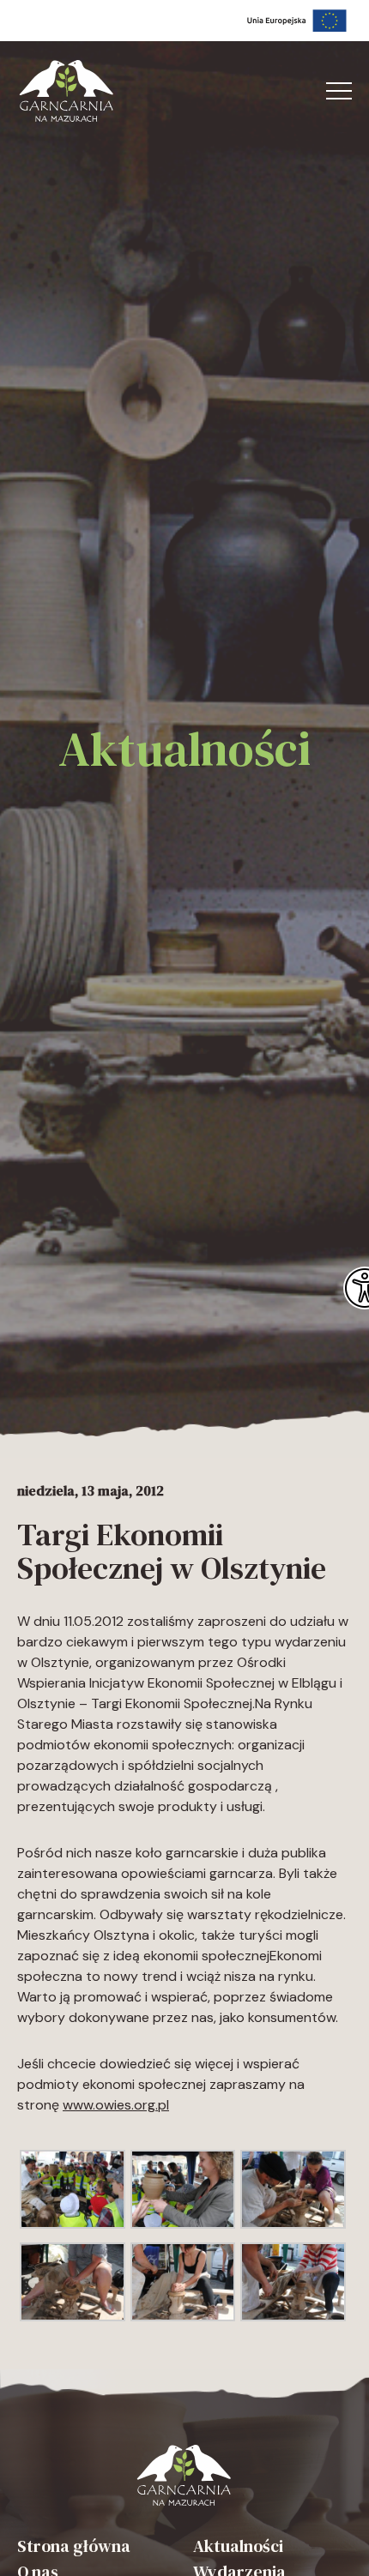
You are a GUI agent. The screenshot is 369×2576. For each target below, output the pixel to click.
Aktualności (238, 2546)
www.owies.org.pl (116, 2105)
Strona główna (74, 2546)
